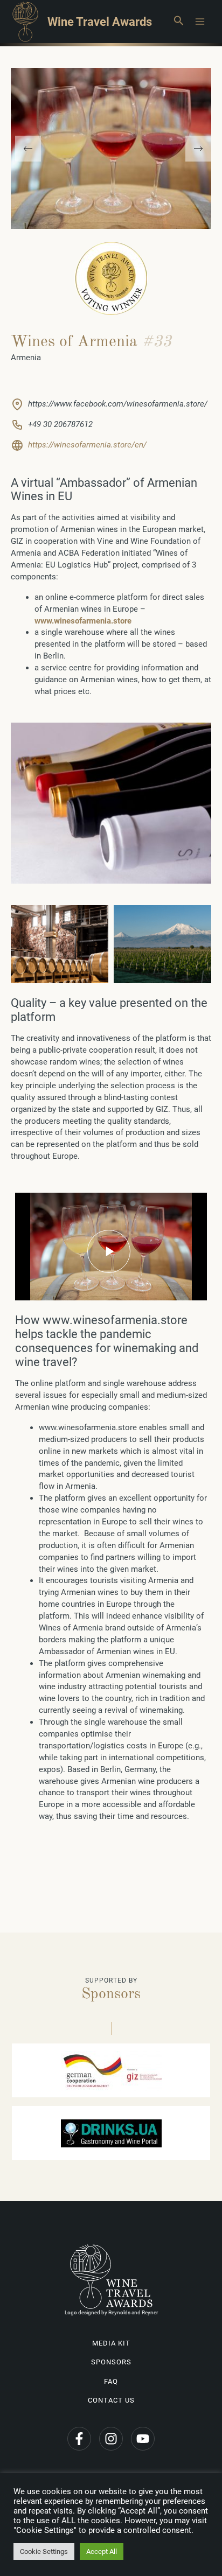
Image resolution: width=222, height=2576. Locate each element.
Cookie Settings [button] (44, 2551)
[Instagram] (111, 2439)
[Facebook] (79, 2439)
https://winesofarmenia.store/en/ (87, 445)
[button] (178, 22)
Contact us (111, 2400)
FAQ (111, 2381)
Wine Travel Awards (100, 22)
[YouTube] (143, 2439)
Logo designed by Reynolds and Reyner (111, 2312)
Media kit (111, 2343)
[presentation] (28, 149)
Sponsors (111, 2362)
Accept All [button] (102, 2551)
